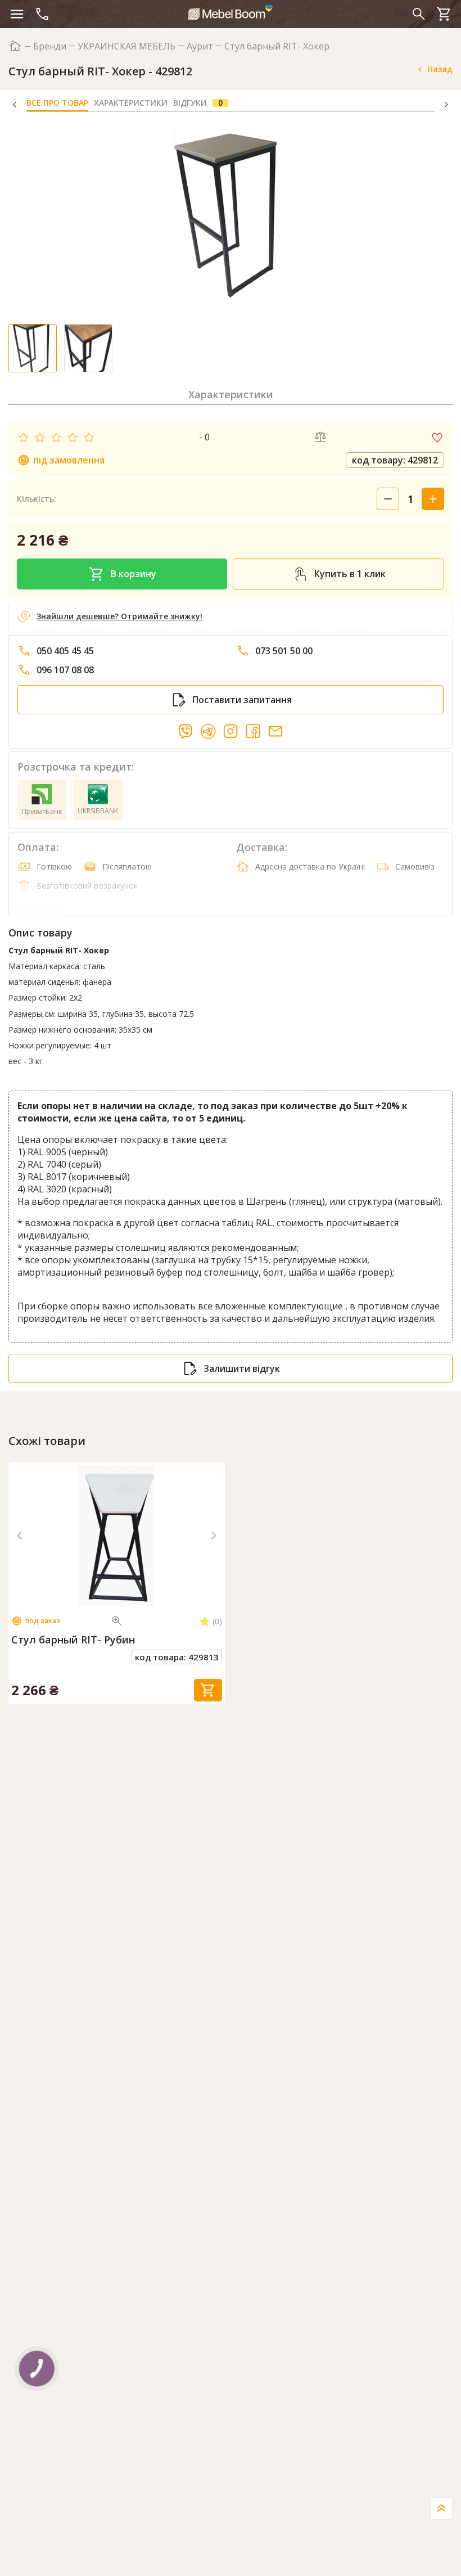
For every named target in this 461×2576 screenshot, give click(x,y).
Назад (440, 69)
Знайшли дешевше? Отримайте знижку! (119, 616)
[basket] (444, 14)
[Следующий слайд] (214, 1535)
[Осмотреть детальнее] (117, 1621)
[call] (42, 14)
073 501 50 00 (284, 651)
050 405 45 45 (65, 651)
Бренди (50, 46)
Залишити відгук (242, 1368)
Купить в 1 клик (350, 574)
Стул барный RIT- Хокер (277, 46)
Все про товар (57, 103)
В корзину (134, 574)
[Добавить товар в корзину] (208, 1690)
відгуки (198, 103)
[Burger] (17, 14)
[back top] (441, 2509)
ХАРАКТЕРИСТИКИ (131, 103)
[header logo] (231, 12)
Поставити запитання (242, 700)
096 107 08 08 (65, 670)
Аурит (200, 46)
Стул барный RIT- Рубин (73, 1640)
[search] (419, 14)
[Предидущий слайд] (20, 1535)
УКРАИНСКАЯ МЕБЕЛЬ (126, 46)
